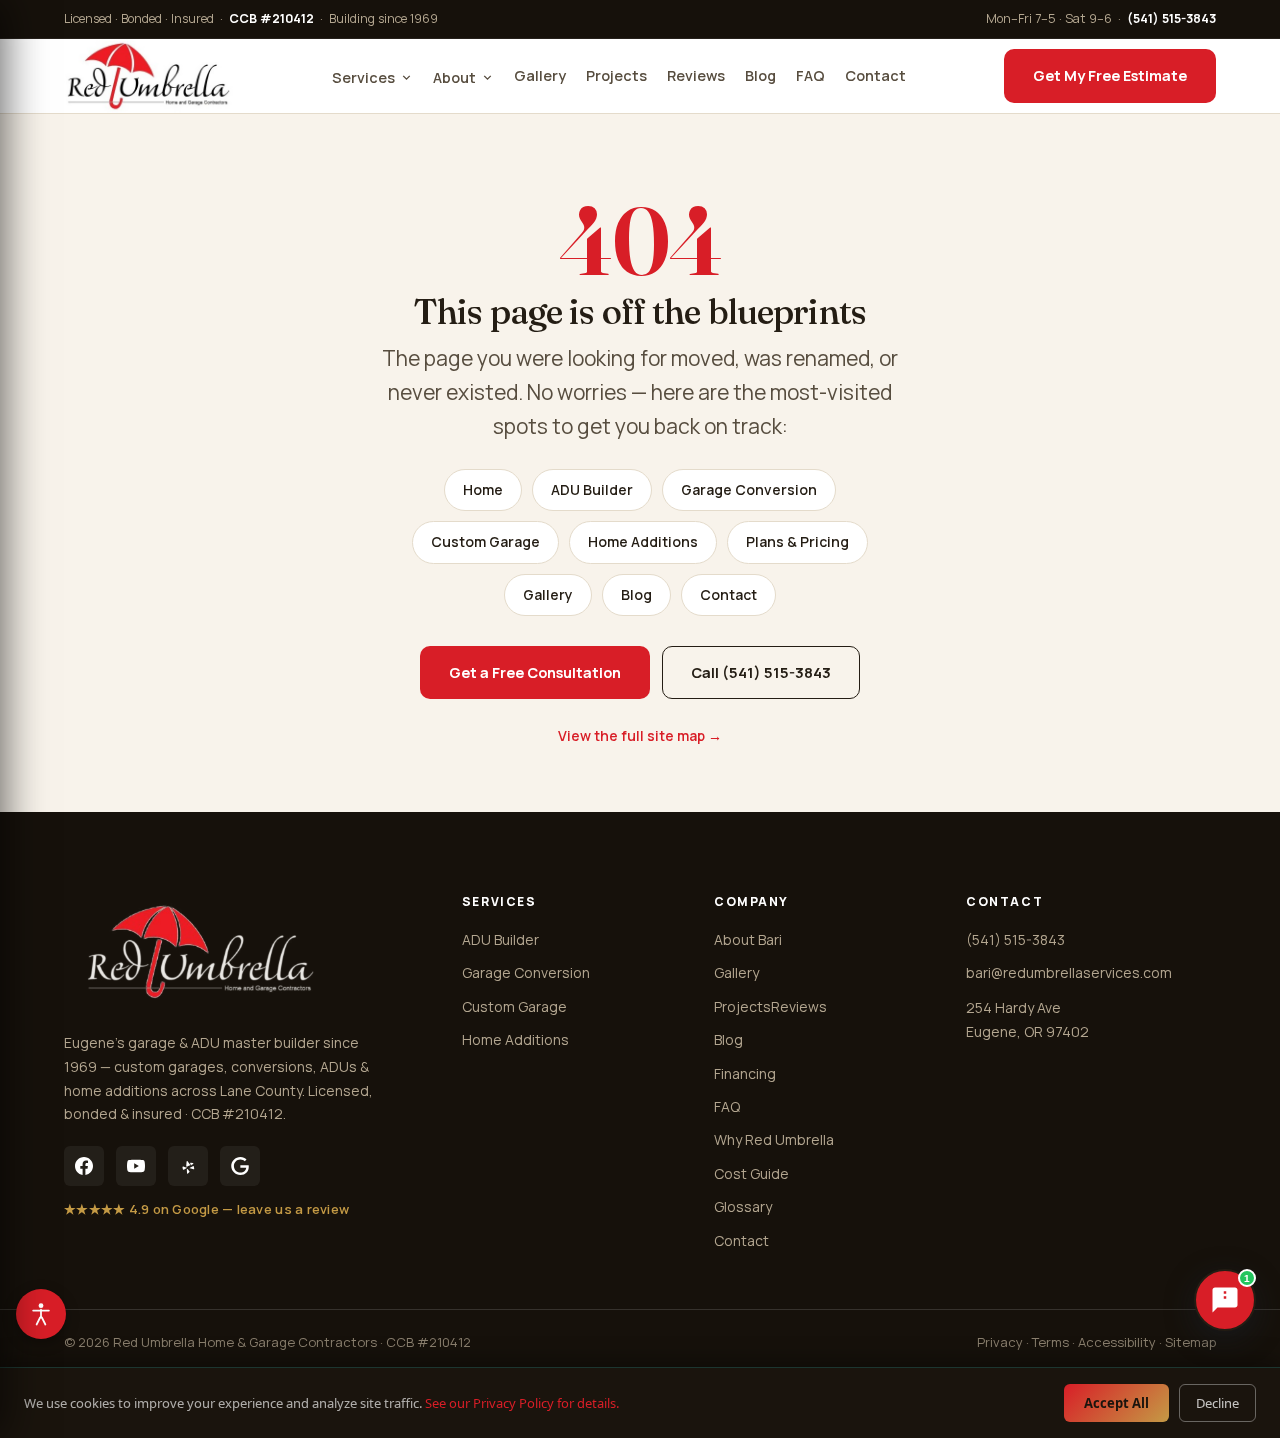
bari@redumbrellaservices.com (1069, 972)
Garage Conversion (749, 489)
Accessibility (1117, 1342)
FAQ (810, 75)
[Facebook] (84, 1166)
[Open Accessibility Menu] (41, 1314)
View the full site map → (640, 735)
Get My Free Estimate (1110, 75)
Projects (616, 75)
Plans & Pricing (797, 541)
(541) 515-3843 (1171, 18)
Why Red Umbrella (774, 1139)
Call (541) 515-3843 (761, 672)
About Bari (748, 939)
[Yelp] (188, 1166)
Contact (875, 75)
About (454, 77)
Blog (760, 75)
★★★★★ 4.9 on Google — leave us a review (206, 1209)
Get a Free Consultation (535, 672)
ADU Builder (592, 489)
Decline (1217, 1403)
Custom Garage (485, 541)
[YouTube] (136, 1166)
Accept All (1116, 1403)
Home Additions (643, 541)
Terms (1050, 1342)
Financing (745, 1073)
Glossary (743, 1206)
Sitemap (1190, 1342)
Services (363, 77)
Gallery (540, 75)
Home (483, 489)
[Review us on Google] (240, 1166)
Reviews (696, 75)
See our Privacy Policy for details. (522, 1403)
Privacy (1000, 1342)
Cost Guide (751, 1173)
